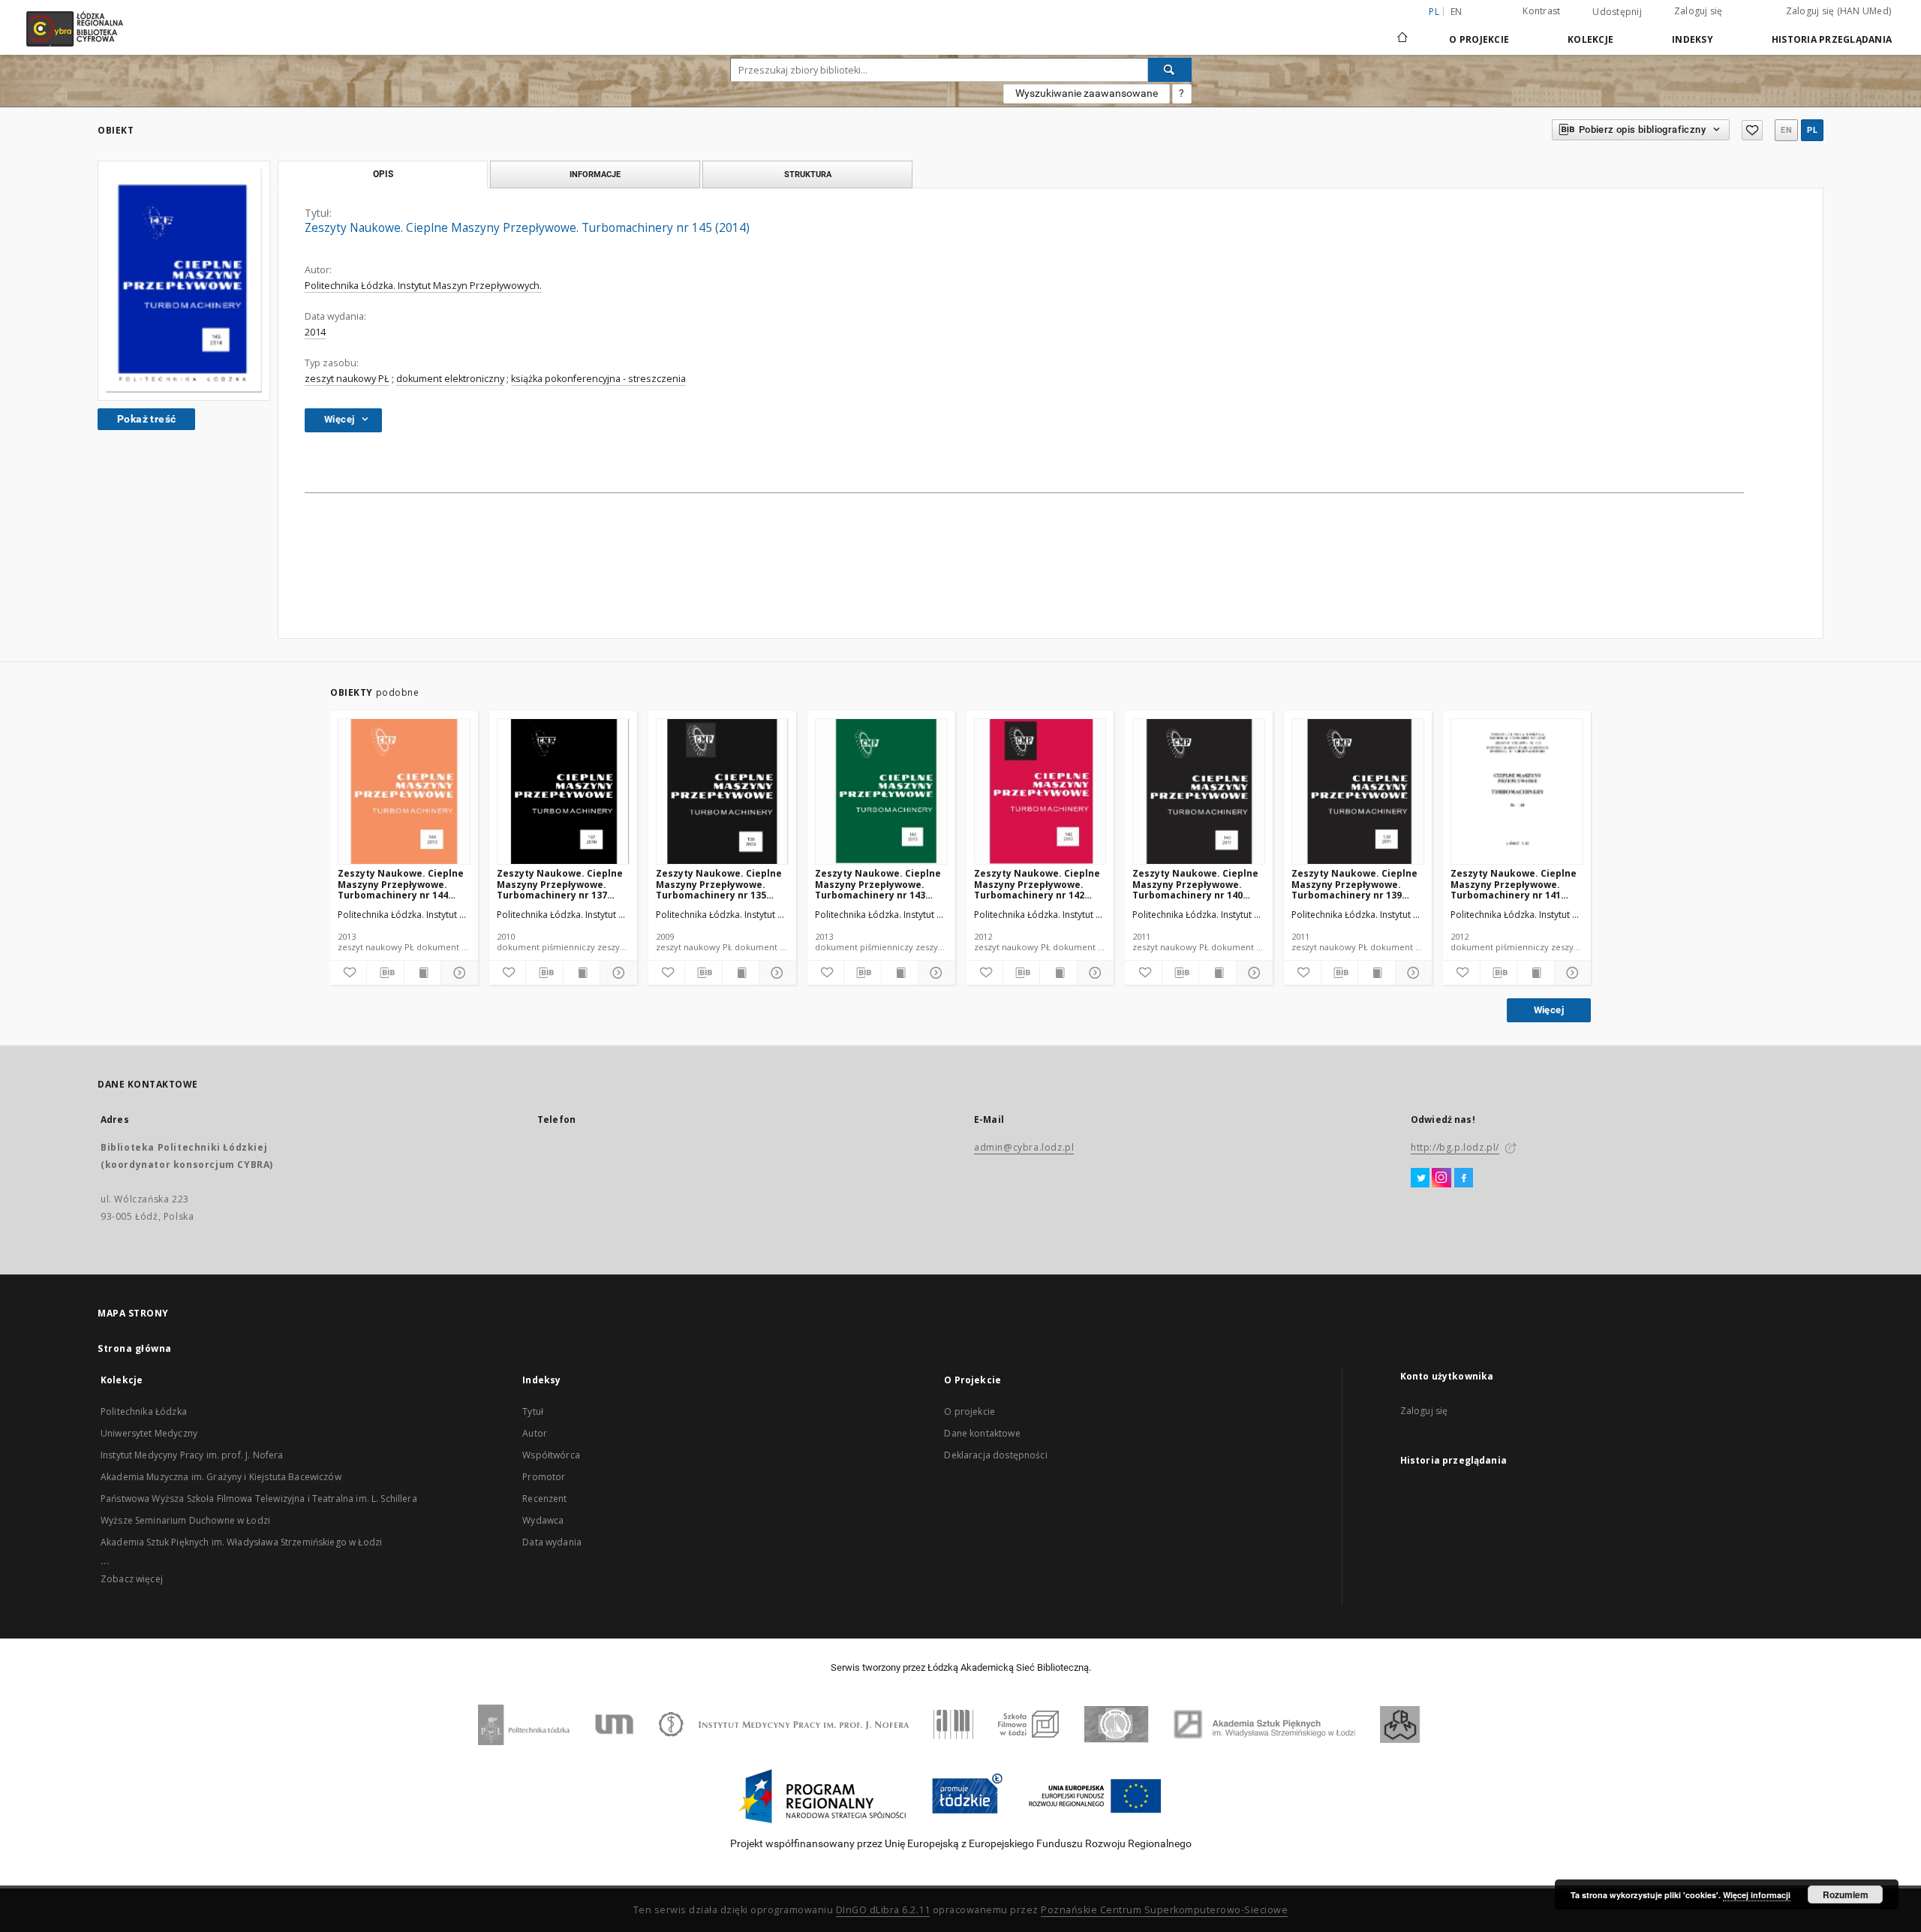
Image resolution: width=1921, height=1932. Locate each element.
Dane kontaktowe (982, 1433)
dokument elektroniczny (450, 379)
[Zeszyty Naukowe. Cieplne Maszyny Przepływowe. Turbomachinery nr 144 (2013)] (404, 792)
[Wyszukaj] (1170, 70)
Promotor (544, 1477)
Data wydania (552, 1542)
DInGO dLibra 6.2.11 (883, 1910)
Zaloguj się (1699, 11)
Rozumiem (1846, 1894)
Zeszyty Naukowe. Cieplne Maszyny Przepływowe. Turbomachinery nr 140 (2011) (1195, 884)
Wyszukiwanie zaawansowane (1087, 93)
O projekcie (970, 1411)
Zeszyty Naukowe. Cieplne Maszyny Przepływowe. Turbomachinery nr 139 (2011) (1354, 884)
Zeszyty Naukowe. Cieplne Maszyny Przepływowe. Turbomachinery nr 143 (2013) (878, 884)
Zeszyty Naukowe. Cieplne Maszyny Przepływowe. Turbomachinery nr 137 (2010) (560, 884)
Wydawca (543, 1520)
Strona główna (135, 1348)
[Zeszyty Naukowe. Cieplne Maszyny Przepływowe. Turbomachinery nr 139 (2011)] (1358, 792)
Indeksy (1693, 39)
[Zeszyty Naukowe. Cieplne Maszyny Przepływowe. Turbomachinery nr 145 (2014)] (184, 281)
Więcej (1549, 1010)
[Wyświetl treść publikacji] (422, 973)
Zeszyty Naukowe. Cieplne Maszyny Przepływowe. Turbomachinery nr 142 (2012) (1037, 884)
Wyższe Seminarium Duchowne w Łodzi (185, 1520)
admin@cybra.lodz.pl (1024, 1147)
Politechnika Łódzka (144, 1411)
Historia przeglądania (1832, 39)
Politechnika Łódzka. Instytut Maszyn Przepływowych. (423, 286)
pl (1812, 130)
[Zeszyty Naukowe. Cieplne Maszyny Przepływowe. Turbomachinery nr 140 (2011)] (1199, 792)
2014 (315, 332)
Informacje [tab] (595, 174)
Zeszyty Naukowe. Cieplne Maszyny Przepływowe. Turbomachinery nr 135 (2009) (719, 884)
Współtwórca (551, 1455)
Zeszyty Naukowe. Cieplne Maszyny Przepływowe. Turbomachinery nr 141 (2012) (1514, 884)
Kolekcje (1590, 39)
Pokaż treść (146, 419)
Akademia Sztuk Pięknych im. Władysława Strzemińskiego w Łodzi (241, 1542)
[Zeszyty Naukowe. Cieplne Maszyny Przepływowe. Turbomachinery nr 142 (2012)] (1040, 792)
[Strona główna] (1402, 31)
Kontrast (1541, 11)
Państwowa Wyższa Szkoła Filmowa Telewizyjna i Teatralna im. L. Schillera (259, 1499)
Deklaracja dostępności (995, 1455)
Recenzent (544, 1499)
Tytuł (533, 1411)
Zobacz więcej (132, 1579)
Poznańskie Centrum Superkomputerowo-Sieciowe (1164, 1910)
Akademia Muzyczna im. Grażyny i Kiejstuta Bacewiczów (221, 1477)
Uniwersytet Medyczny (149, 1433)
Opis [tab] (383, 174)
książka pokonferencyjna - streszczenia (598, 379)
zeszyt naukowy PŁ (347, 379)
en (1457, 12)
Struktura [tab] (808, 174)
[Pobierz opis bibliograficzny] (385, 973)
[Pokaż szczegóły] (457, 973)
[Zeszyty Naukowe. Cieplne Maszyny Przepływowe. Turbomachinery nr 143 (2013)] (881, 792)
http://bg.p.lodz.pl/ (1455, 1147)
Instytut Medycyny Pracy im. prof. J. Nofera (192, 1455)
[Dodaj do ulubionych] (1752, 130)
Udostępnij (1617, 12)
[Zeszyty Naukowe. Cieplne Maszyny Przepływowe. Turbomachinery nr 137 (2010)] (563, 792)
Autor (535, 1433)
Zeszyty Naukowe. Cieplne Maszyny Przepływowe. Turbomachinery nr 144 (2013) (401, 884)
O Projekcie (1479, 39)
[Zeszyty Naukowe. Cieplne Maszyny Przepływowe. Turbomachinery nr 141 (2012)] (1517, 792)
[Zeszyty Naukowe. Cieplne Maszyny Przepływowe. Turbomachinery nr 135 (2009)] (722, 792)
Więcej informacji (1757, 1895)
